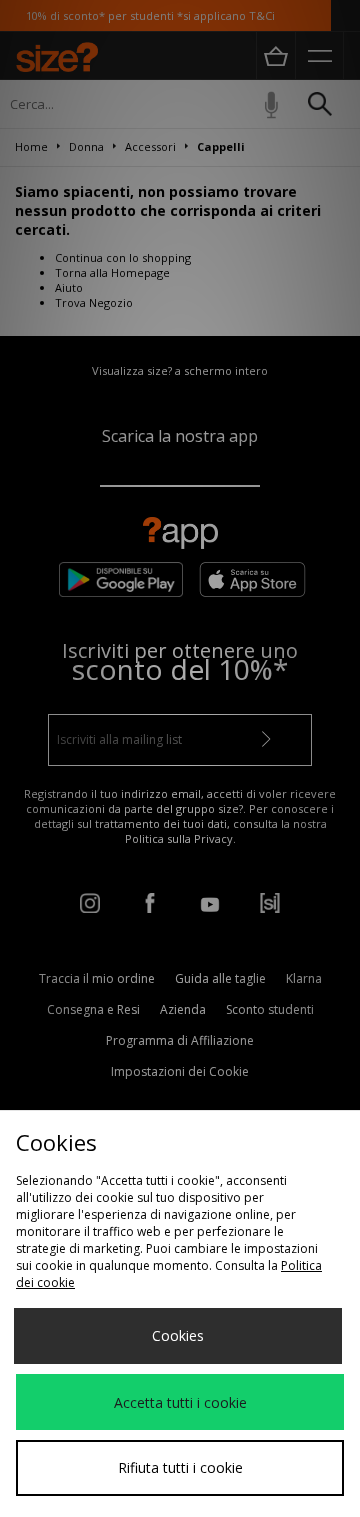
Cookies (178, 1335)
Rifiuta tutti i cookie (180, 1467)
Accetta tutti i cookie (180, 1402)
